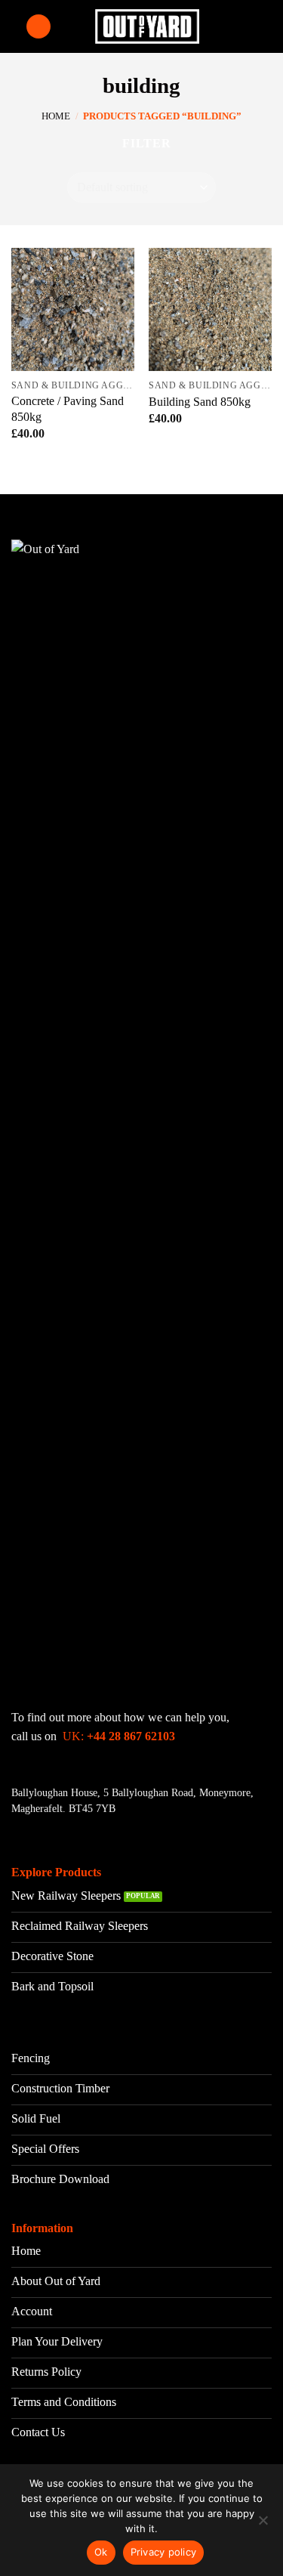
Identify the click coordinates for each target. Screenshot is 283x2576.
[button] (38, 27)
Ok (101, 2552)
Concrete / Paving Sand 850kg (68, 409)
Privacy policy (164, 2552)
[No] (263, 2525)
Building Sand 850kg (200, 402)
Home (56, 116)
